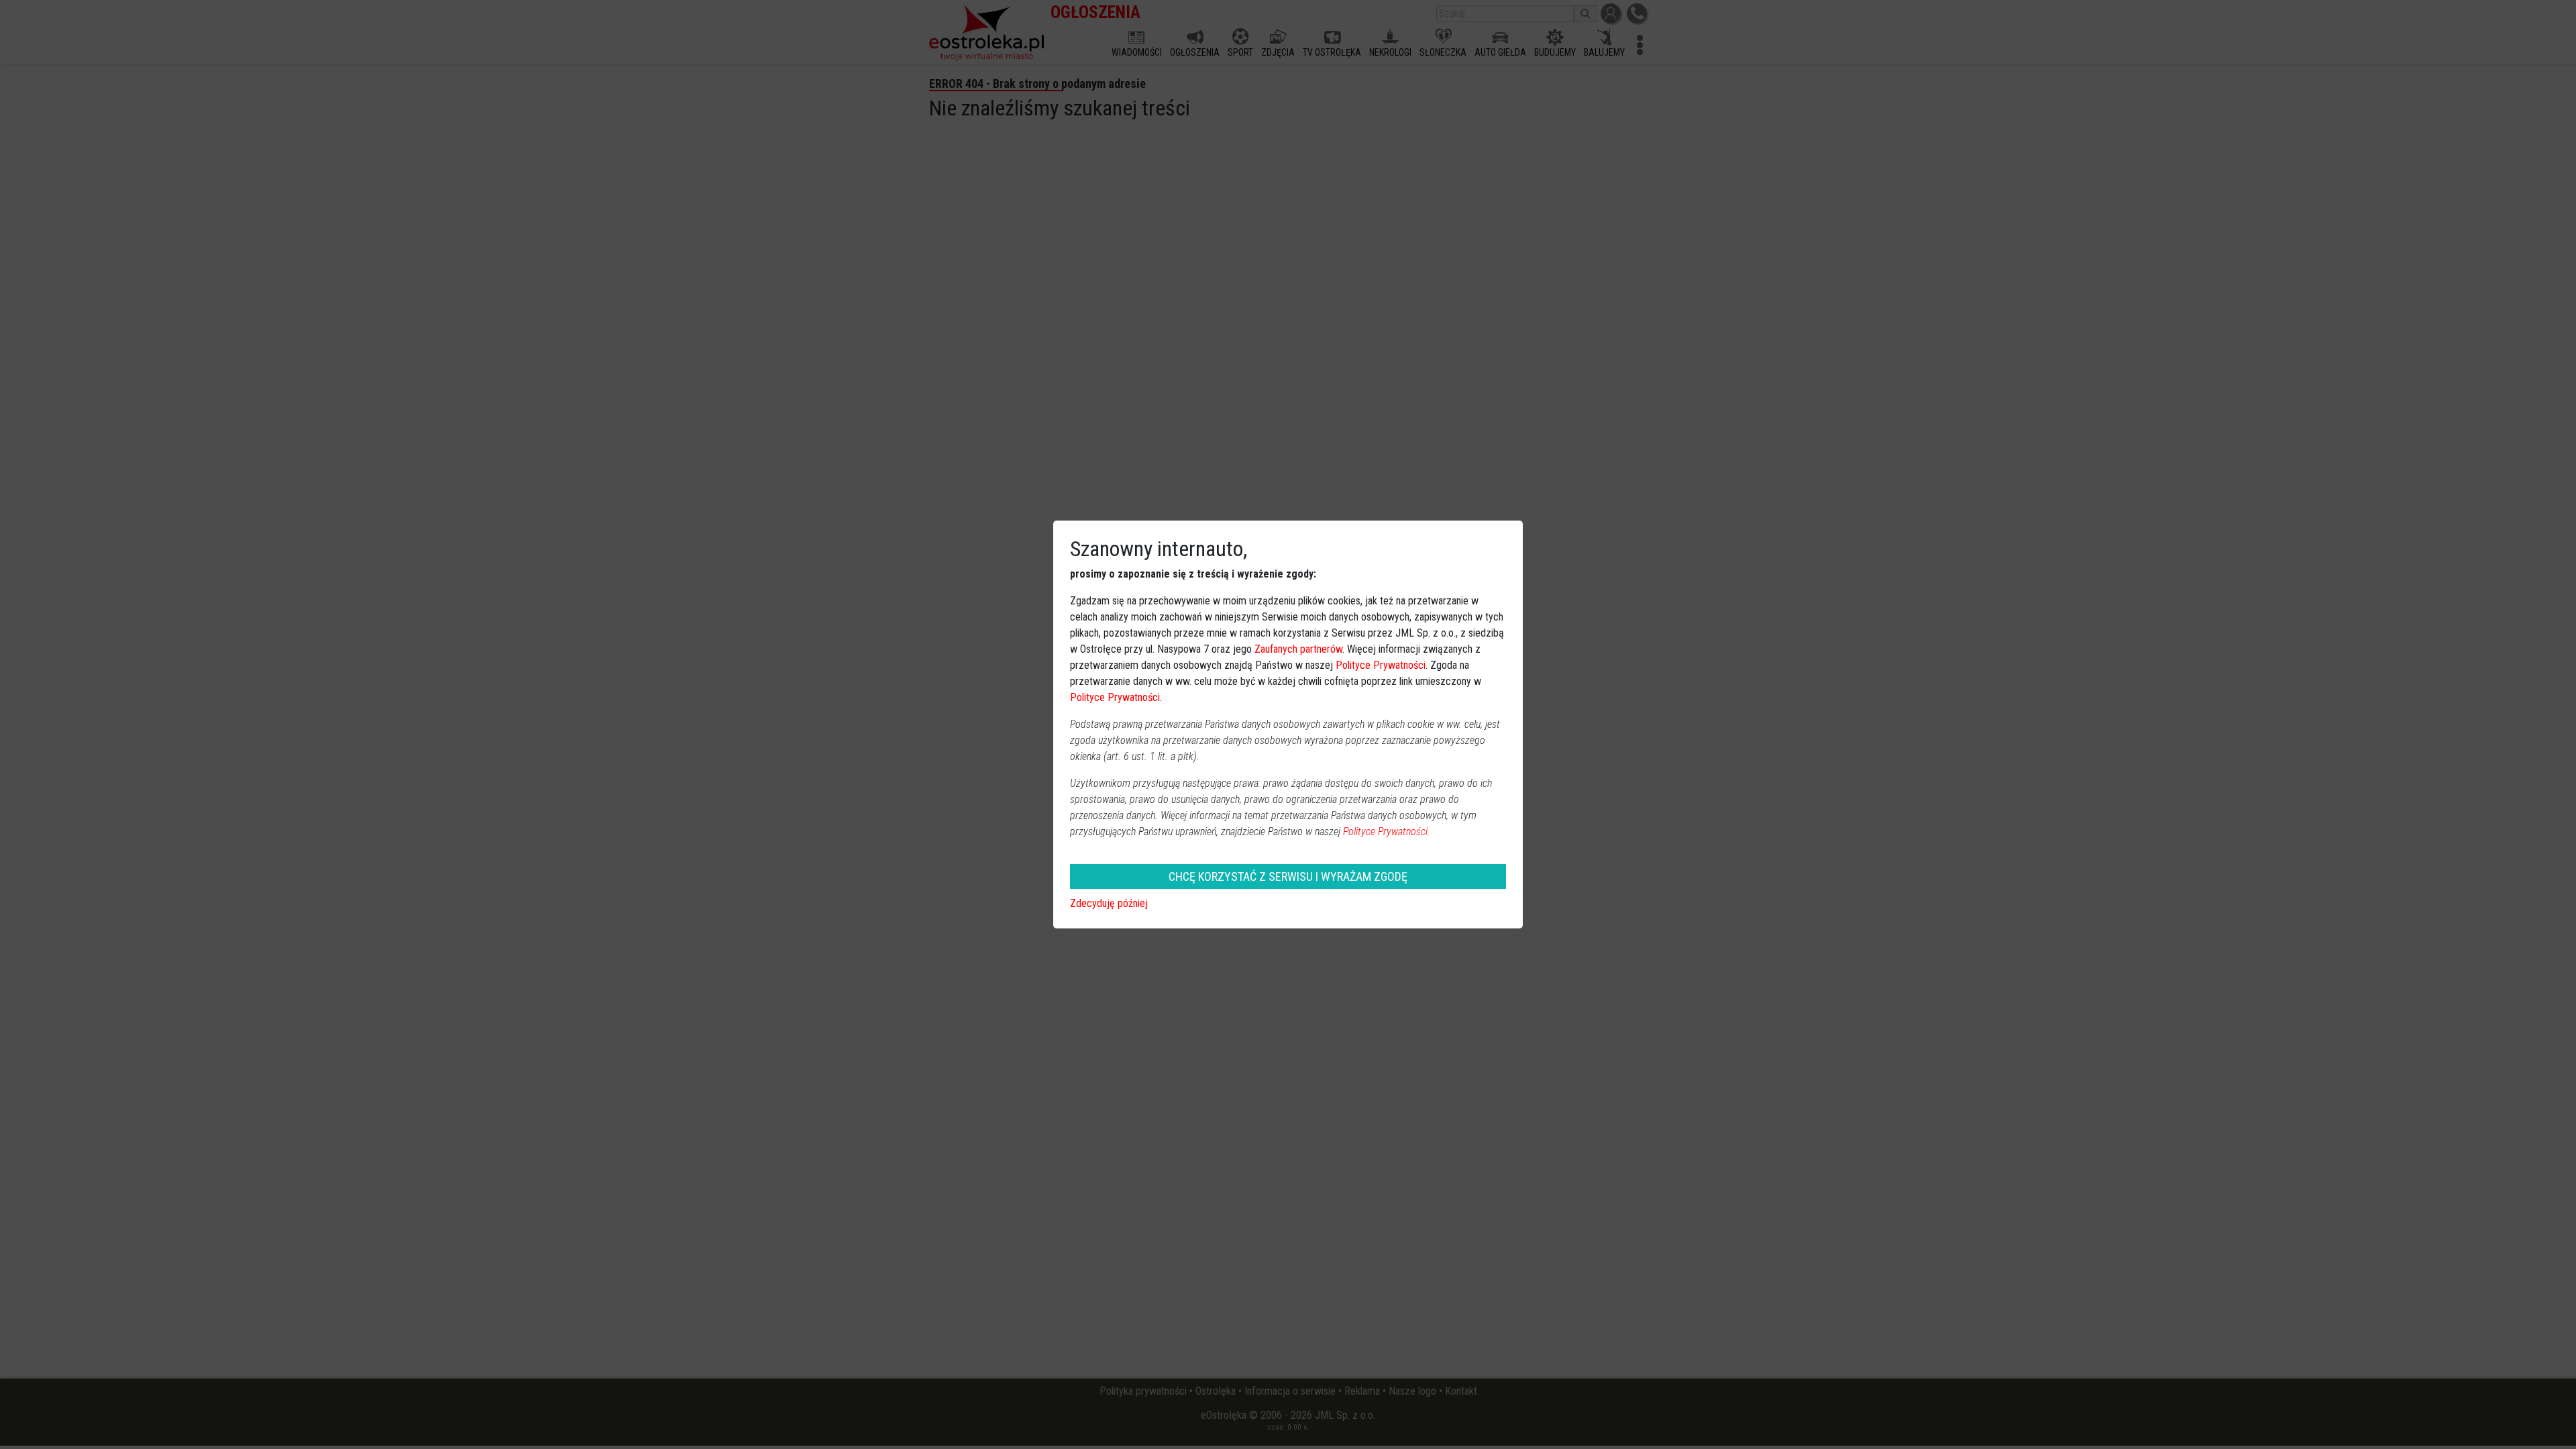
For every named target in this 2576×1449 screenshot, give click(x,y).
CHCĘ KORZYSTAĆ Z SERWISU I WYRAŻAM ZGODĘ (1288, 876)
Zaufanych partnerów (1298, 649)
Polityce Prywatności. (1387, 831)
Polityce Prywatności (1381, 665)
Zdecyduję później (1109, 903)
